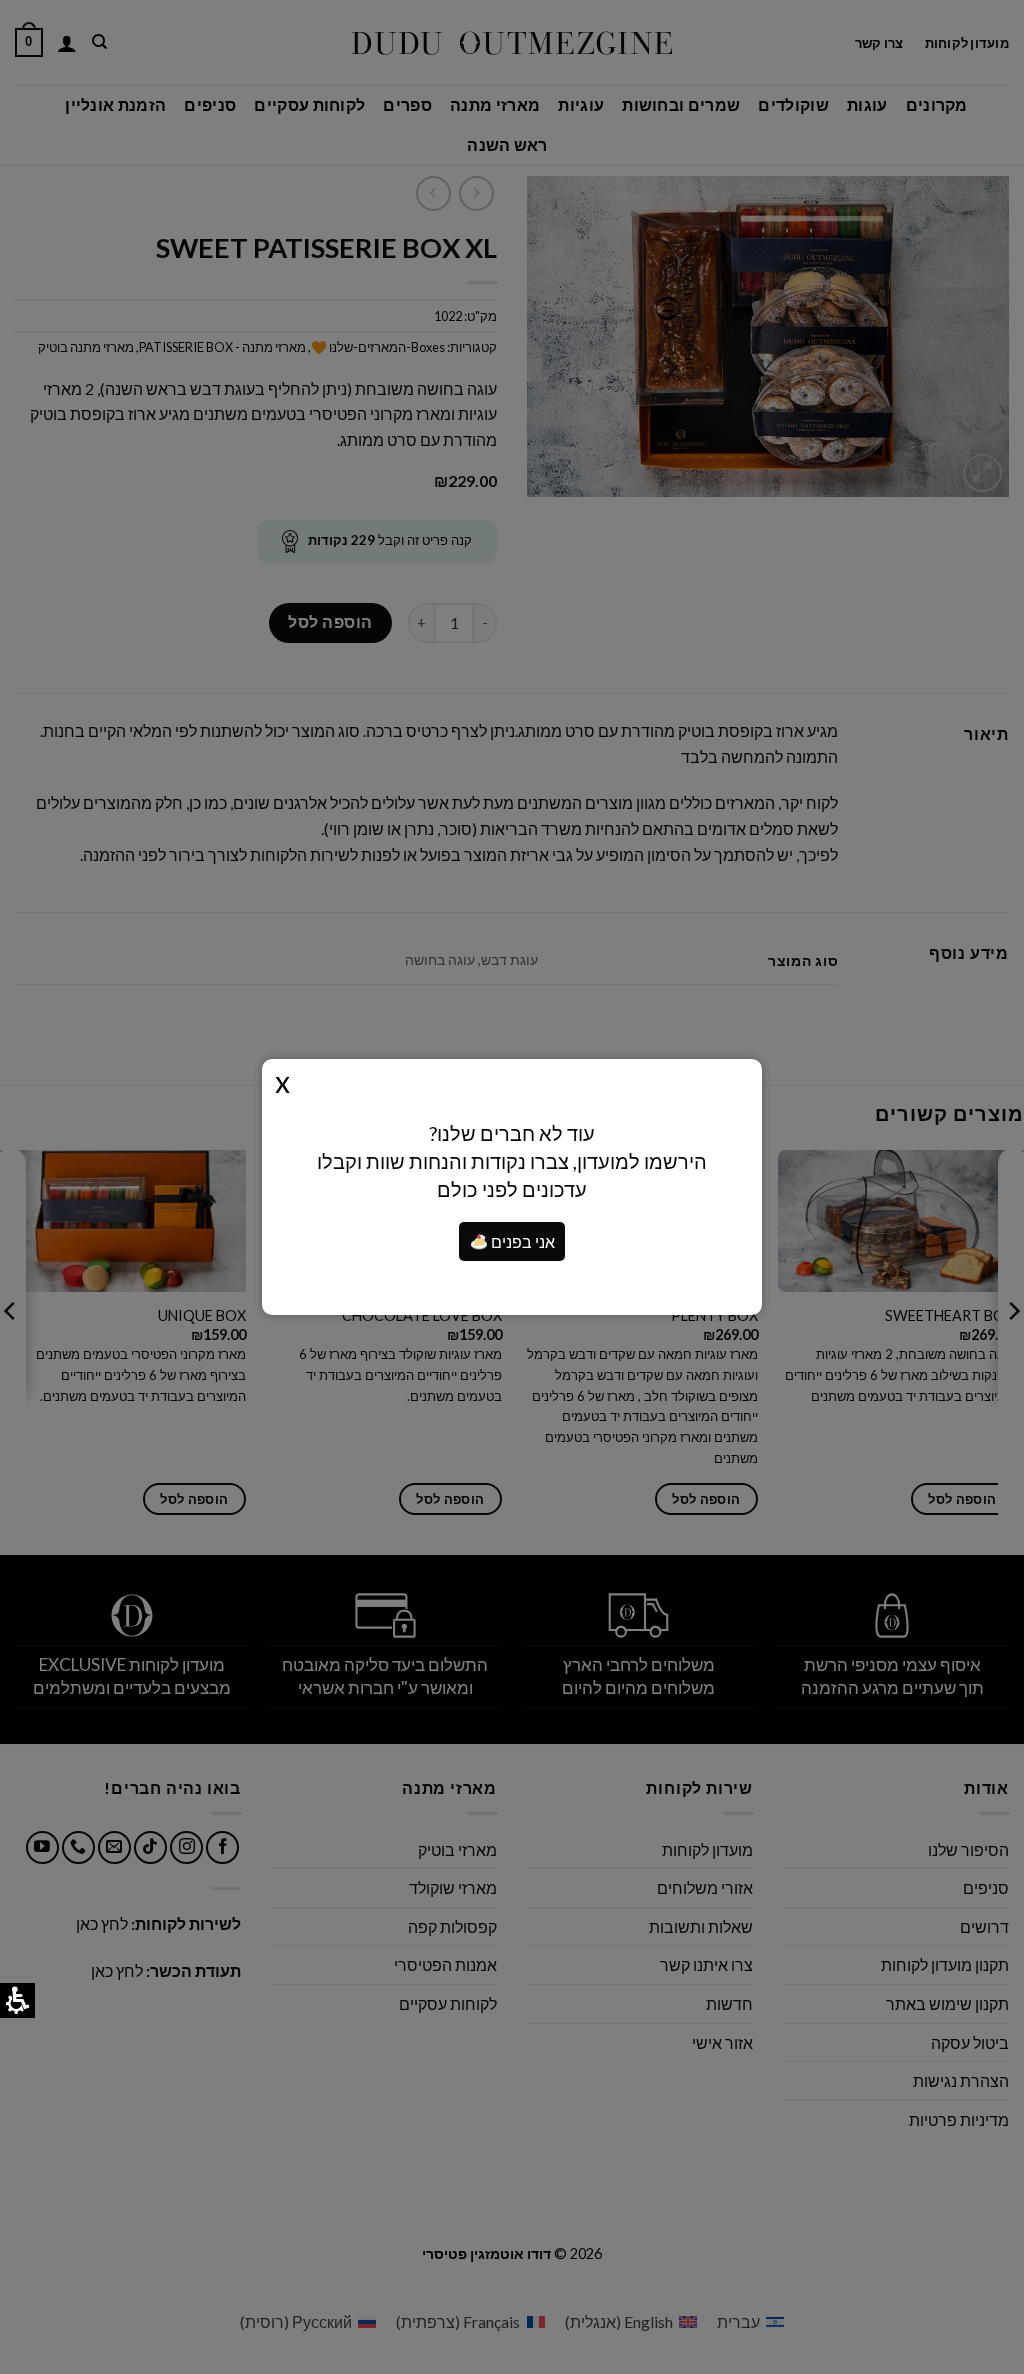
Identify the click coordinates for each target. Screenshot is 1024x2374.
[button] (479, 1242)
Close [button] (282, 1081)
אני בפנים (521, 1241)
